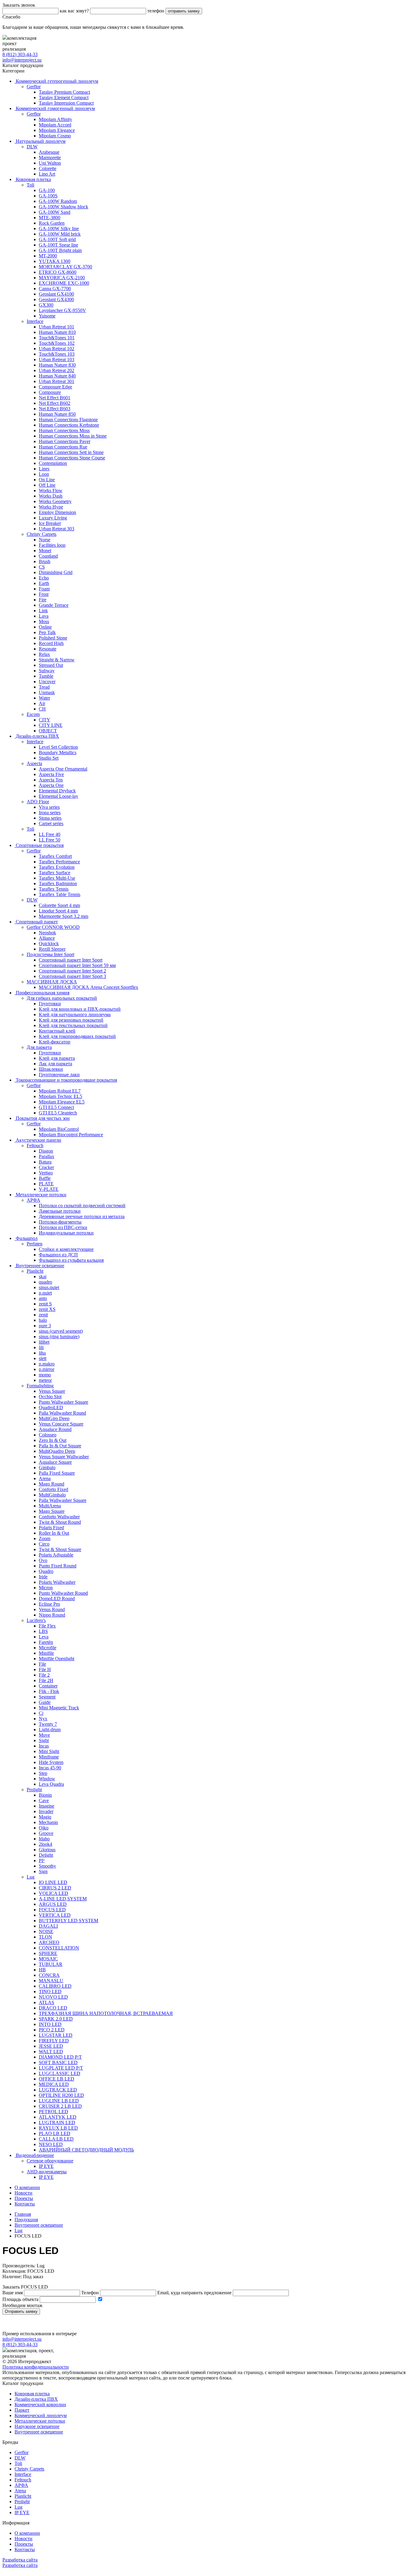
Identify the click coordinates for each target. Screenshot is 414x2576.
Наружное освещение (37, 2426)
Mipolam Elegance (57, 130)
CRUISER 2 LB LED (60, 2106)
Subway (47, 671)
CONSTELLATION (59, 1948)
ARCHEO (49, 1942)
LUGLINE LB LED (59, 2101)
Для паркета (39, 1047)
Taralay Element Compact (64, 97)
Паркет (22, 2410)
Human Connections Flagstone (68, 420)
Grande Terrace (54, 605)
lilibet (44, 1342)
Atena (20, 2491)
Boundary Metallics (58, 752)
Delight (46, 1855)
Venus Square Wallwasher (64, 1457)
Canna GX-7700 (55, 289)
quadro (45, 1282)
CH (42, 709)
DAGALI (48, 1926)
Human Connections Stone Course (72, 458)
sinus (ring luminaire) (59, 1337)
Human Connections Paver (65, 441)
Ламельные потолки (60, 1211)
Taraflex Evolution (57, 867)
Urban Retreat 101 (57, 327)
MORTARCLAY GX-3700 (65, 267)
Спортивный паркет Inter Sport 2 (72, 971)
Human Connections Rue (63, 447)
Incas (44, 1746)
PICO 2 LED (52, 2030)
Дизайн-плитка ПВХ (37, 736)
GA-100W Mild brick (60, 234)
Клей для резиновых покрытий (71, 1020)
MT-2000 (48, 256)
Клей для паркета (57, 1058)
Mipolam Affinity (55, 119)
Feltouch (35, 1145)
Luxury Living (53, 518)
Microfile (48, 1648)
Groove (46, 1833)
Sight (44, 1740)
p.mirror (47, 1369)
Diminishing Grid (56, 572)
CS (42, 567)
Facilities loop (52, 545)
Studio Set (49, 758)
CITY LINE (51, 725)
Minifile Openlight (57, 1659)
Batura (45, 1162)
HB (42, 1970)
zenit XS (47, 1309)
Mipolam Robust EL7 (60, 1091)
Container (48, 1686)
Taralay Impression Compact (66, 103)
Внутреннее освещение (39, 1266)
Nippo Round (52, 1615)
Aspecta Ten (51, 780)
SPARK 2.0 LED (56, 2019)
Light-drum (50, 1730)
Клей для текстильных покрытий (73, 1025)
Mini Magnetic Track (59, 1708)
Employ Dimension (57, 512)
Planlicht (35, 1271)
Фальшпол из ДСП (58, 1255)
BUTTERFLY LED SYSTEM (68, 1921)
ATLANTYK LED (58, 2117)
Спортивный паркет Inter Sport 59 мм (77, 965)
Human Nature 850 (57, 414)
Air (42, 703)
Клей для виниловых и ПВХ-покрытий (80, 1009)
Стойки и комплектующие (66, 1249)
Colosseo (48, 1435)
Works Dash (51, 496)
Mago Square (52, 1511)
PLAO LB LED (55, 2133)
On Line (47, 480)
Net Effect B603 (55, 409)
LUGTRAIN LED (57, 2123)
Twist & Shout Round (60, 1522)
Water (44, 698)
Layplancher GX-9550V (62, 310)
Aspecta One (51, 785)
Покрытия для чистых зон (42, 1118)
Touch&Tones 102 (57, 343)
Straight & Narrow (57, 660)
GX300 (46, 305)
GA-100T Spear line (58, 245)
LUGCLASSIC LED (60, 2073)
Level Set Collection (58, 747)
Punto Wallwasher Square (63, 1402)
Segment (47, 1697)
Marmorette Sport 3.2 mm (63, 916)
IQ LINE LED (53, 1882)
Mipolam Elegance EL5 (62, 1102)
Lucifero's (36, 1620)
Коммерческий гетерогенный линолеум (56, 81)
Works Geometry (55, 501)
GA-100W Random (58, 201)
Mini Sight (49, 1751)
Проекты (24, 2198)
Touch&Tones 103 (57, 354)
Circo (44, 1544)
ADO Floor (38, 802)
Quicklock (49, 944)
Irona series (50, 813)
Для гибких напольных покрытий (62, 998)
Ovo (43, 1560)
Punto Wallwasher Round (63, 1593)
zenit (43, 1315)
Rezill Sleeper (52, 949)
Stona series (50, 818)
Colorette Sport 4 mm (59, 905)
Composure (50, 392)
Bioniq (45, 1795)
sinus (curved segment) (61, 1331)
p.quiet (45, 1293)
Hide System (51, 1762)
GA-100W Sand (55, 212)
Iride (43, 1577)
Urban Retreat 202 (57, 370)
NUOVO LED (53, 1997)
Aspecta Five (51, 774)
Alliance (47, 938)
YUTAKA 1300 (55, 261)
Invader (46, 1811)
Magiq (45, 1817)
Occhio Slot (50, 1397)
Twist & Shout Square (60, 1549)
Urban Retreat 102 (57, 349)
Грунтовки (50, 1004)
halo (43, 1320)
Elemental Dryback (57, 791)
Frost (44, 594)
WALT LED (51, 2052)
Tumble (46, 676)
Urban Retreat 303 (57, 529)
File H (45, 1669)
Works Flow (51, 490)
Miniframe (49, 1757)
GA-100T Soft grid (57, 239)
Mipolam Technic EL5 (60, 1096)
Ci (41, 1713)
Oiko (44, 1828)
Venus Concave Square (61, 1424)
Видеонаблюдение (34, 2155)
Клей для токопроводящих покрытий (77, 1036)
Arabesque (49, 152)
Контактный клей (57, 1031)
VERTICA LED (55, 1915)
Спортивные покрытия (39, 845)
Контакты (25, 2204)
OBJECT (48, 731)
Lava (44, 616)
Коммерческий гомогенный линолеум (55, 108)
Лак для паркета (55, 1064)
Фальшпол (26, 1238)
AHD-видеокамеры (47, 2172)
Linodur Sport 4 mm (58, 911)
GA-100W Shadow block (63, 207)
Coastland (48, 556)
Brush (45, 561)
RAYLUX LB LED (58, 2128)
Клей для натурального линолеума (75, 1014)
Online (45, 627)
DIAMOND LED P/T (60, 2057)
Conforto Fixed (53, 1489)
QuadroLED (51, 1407)
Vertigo (46, 1173)
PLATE (46, 1184)
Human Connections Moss (64, 430)
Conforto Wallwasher (59, 1517)
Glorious (47, 1850)
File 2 (44, 1675)
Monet (45, 551)
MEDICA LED (54, 2084)
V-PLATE (49, 1189)
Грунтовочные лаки (59, 1075)
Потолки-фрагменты (60, 1222)
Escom (33, 714)
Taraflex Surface (55, 873)
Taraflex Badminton (58, 883)
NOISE (46, 1931)
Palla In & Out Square (60, 1446)
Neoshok (47, 933)
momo (45, 1375)
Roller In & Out (54, 1533)
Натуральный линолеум (40, 141)
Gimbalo (47, 1468)
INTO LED (50, 2024)
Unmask (47, 692)
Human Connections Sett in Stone (71, 452)
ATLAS (47, 2002)
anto (43, 1298)
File (42, 1664)
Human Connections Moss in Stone (73, 436)
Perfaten (35, 1244)
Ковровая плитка (33, 179)
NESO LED (51, 2144)
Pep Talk (47, 632)
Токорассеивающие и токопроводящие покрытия (66, 1080)
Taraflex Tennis (54, 889)
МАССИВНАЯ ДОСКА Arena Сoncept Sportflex (88, 987)
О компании (27, 2187)
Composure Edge (55, 387)
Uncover (47, 682)
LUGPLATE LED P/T (61, 2068)
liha (42, 1353)
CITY (45, 720)
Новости (23, 2193)
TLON (45, 1937)
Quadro (46, 1571)
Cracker (46, 1167)
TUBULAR (51, 1964)
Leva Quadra (51, 1784)
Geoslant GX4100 (56, 294)
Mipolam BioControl (59, 1129)
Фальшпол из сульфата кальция (71, 1260)
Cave (44, 1800)
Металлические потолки (40, 1195)
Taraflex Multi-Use (57, 878)
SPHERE (48, 1953)
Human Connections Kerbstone (69, 425)
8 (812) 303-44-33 (20, 54)
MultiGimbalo (52, 1495)
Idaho (44, 1839)
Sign (43, 1871)
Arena (45, 1478)
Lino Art (47, 174)
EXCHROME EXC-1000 (64, 283)
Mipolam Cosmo (55, 136)
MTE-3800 (50, 218)
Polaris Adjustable (56, 1555)
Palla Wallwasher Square (63, 1500)
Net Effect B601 (55, 398)
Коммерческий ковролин (40, 2405)
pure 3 (45, 1326)
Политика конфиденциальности (36, 2367)
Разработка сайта (20, 2560)
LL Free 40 (50, 834)
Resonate (48, 649)
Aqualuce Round (55, 1429)
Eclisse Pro (49, 1604)
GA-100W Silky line (59, 228)
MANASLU (51, 1981)
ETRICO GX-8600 (58, 272)
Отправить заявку (21, 2311)
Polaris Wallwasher (57, 1582)
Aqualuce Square (55, 1462)
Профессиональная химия (42, 993)
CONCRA (49, 1975)
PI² (42, 1861)
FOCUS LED (52, 1910)
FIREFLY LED (54, 2041)
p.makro (47, 1364)
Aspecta (34, 763)
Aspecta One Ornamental (63, 769)
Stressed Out (51, 665)
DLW (32, 147)
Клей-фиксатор (55, 1042)
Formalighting (40, 1386)
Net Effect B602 (55, 403)
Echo (44, 578)
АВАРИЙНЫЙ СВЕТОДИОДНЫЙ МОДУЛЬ (86, 2150)
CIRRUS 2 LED (55, 1888)
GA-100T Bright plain (60, 250)
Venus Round (52, 1609)
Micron (46, 1588)
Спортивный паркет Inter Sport (71, 960)
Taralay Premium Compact (64, 92)
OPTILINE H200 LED (61, 2095)
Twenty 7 (48, 1724)
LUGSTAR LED (56, 2035)
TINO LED (50, 1992)
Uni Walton (50, 163)
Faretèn (46, 1642)
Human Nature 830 (57, 365)
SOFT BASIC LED (58, 2062)
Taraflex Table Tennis (60, 894)
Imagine (47, 1806)
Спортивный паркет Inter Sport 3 (72, 976)
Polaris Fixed (51, 1528)
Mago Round (52, 1484)
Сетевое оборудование (50, 2161)
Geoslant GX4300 (56, 299)
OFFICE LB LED (57, 2079)
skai (43, 1276)
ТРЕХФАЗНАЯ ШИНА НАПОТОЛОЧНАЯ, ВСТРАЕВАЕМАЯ (106, 2013)
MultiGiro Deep (54, 1418)
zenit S (45, 1304)
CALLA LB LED (56, 2139)
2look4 (45, 1844)
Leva (44, 1637)
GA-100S (48, 196)
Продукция (26, 2220)
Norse (45, 540)
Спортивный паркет (36, 922)
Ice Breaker (50, 523)
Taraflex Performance (59, 862)
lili (41, 1347)
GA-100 (47, 190)
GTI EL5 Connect (56, 1107)
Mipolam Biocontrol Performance (71, 1135)
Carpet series (51, 823)
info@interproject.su (22, 60)
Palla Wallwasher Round (62, 1413)
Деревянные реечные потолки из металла (82, 1216)
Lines (44, 469)
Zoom (45, 1538)
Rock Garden (52, 223)
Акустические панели (38, 1140)
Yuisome (47, 316)
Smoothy (47, 1866)
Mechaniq (48, 1822)
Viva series (49, 807)
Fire (43, 600)
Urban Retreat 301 (57, 381)
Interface (35, 321)
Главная (23, 2214)
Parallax (47, 1156)
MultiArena (50, 1506)
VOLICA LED (53, 1893)
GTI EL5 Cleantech (58, 1113)
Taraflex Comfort (55, 856)
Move (44, 1735)
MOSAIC (48, 1959)
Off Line (47, 485)
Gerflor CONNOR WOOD (53, 927)
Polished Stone (53, 638)
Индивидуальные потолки (66, 1233)
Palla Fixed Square (57, 1473)
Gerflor (34, 87)
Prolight (34, 1790)
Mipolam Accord (55, 125)
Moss (44, 621)
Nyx (43, 1719)
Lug (31, 1877)
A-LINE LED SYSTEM (63, 1899)
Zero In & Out (53, 1440)
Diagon (46, 1151)
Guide (45, 1702)
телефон (156, 11)
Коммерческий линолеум (41, 2415)
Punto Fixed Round (58, 1566)
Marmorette (50, 158)
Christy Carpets (42, 534)
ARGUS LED (53, 1904)
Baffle (45, 1178)
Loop (44, 474)
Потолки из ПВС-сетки (63, 1227)
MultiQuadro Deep (57, 1451)
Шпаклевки (51, 1069)
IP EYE (46, 2166)
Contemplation (53, 463)
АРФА (33, 1200)
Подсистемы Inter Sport (50, 954)
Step (43, 1773)
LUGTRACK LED (58, 2090)
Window (47, 1779)
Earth (44, 583)
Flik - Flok (49, 1691)
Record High (51, 643)
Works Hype (51, 507)
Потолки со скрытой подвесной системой (82, 1206)
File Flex (47, 1626)
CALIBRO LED (55, 1986)
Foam (44, 589)
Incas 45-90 (50, 1768)
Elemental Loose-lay (58, 796)
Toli (30, 185)
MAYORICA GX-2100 (62, 278)
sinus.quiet (49, 1287)
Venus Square (52, 1391)
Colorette (48, 168)
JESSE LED (51, 2046)
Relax (44, 654)
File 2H (46, 1680)
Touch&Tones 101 (57, 338)
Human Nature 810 (57, 332)
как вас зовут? (74, 11)
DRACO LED (53, 2008)
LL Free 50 (50, 840)
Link (43, 611)
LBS (43, 1631)
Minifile (46, 1653)
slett (43, 1358)
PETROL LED (53, 2112)
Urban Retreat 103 (57, 359)
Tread (44, 687)
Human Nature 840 (57, 376)
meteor (45, 1380)
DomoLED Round (57, 1599)
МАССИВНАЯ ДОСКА (52, 982)
